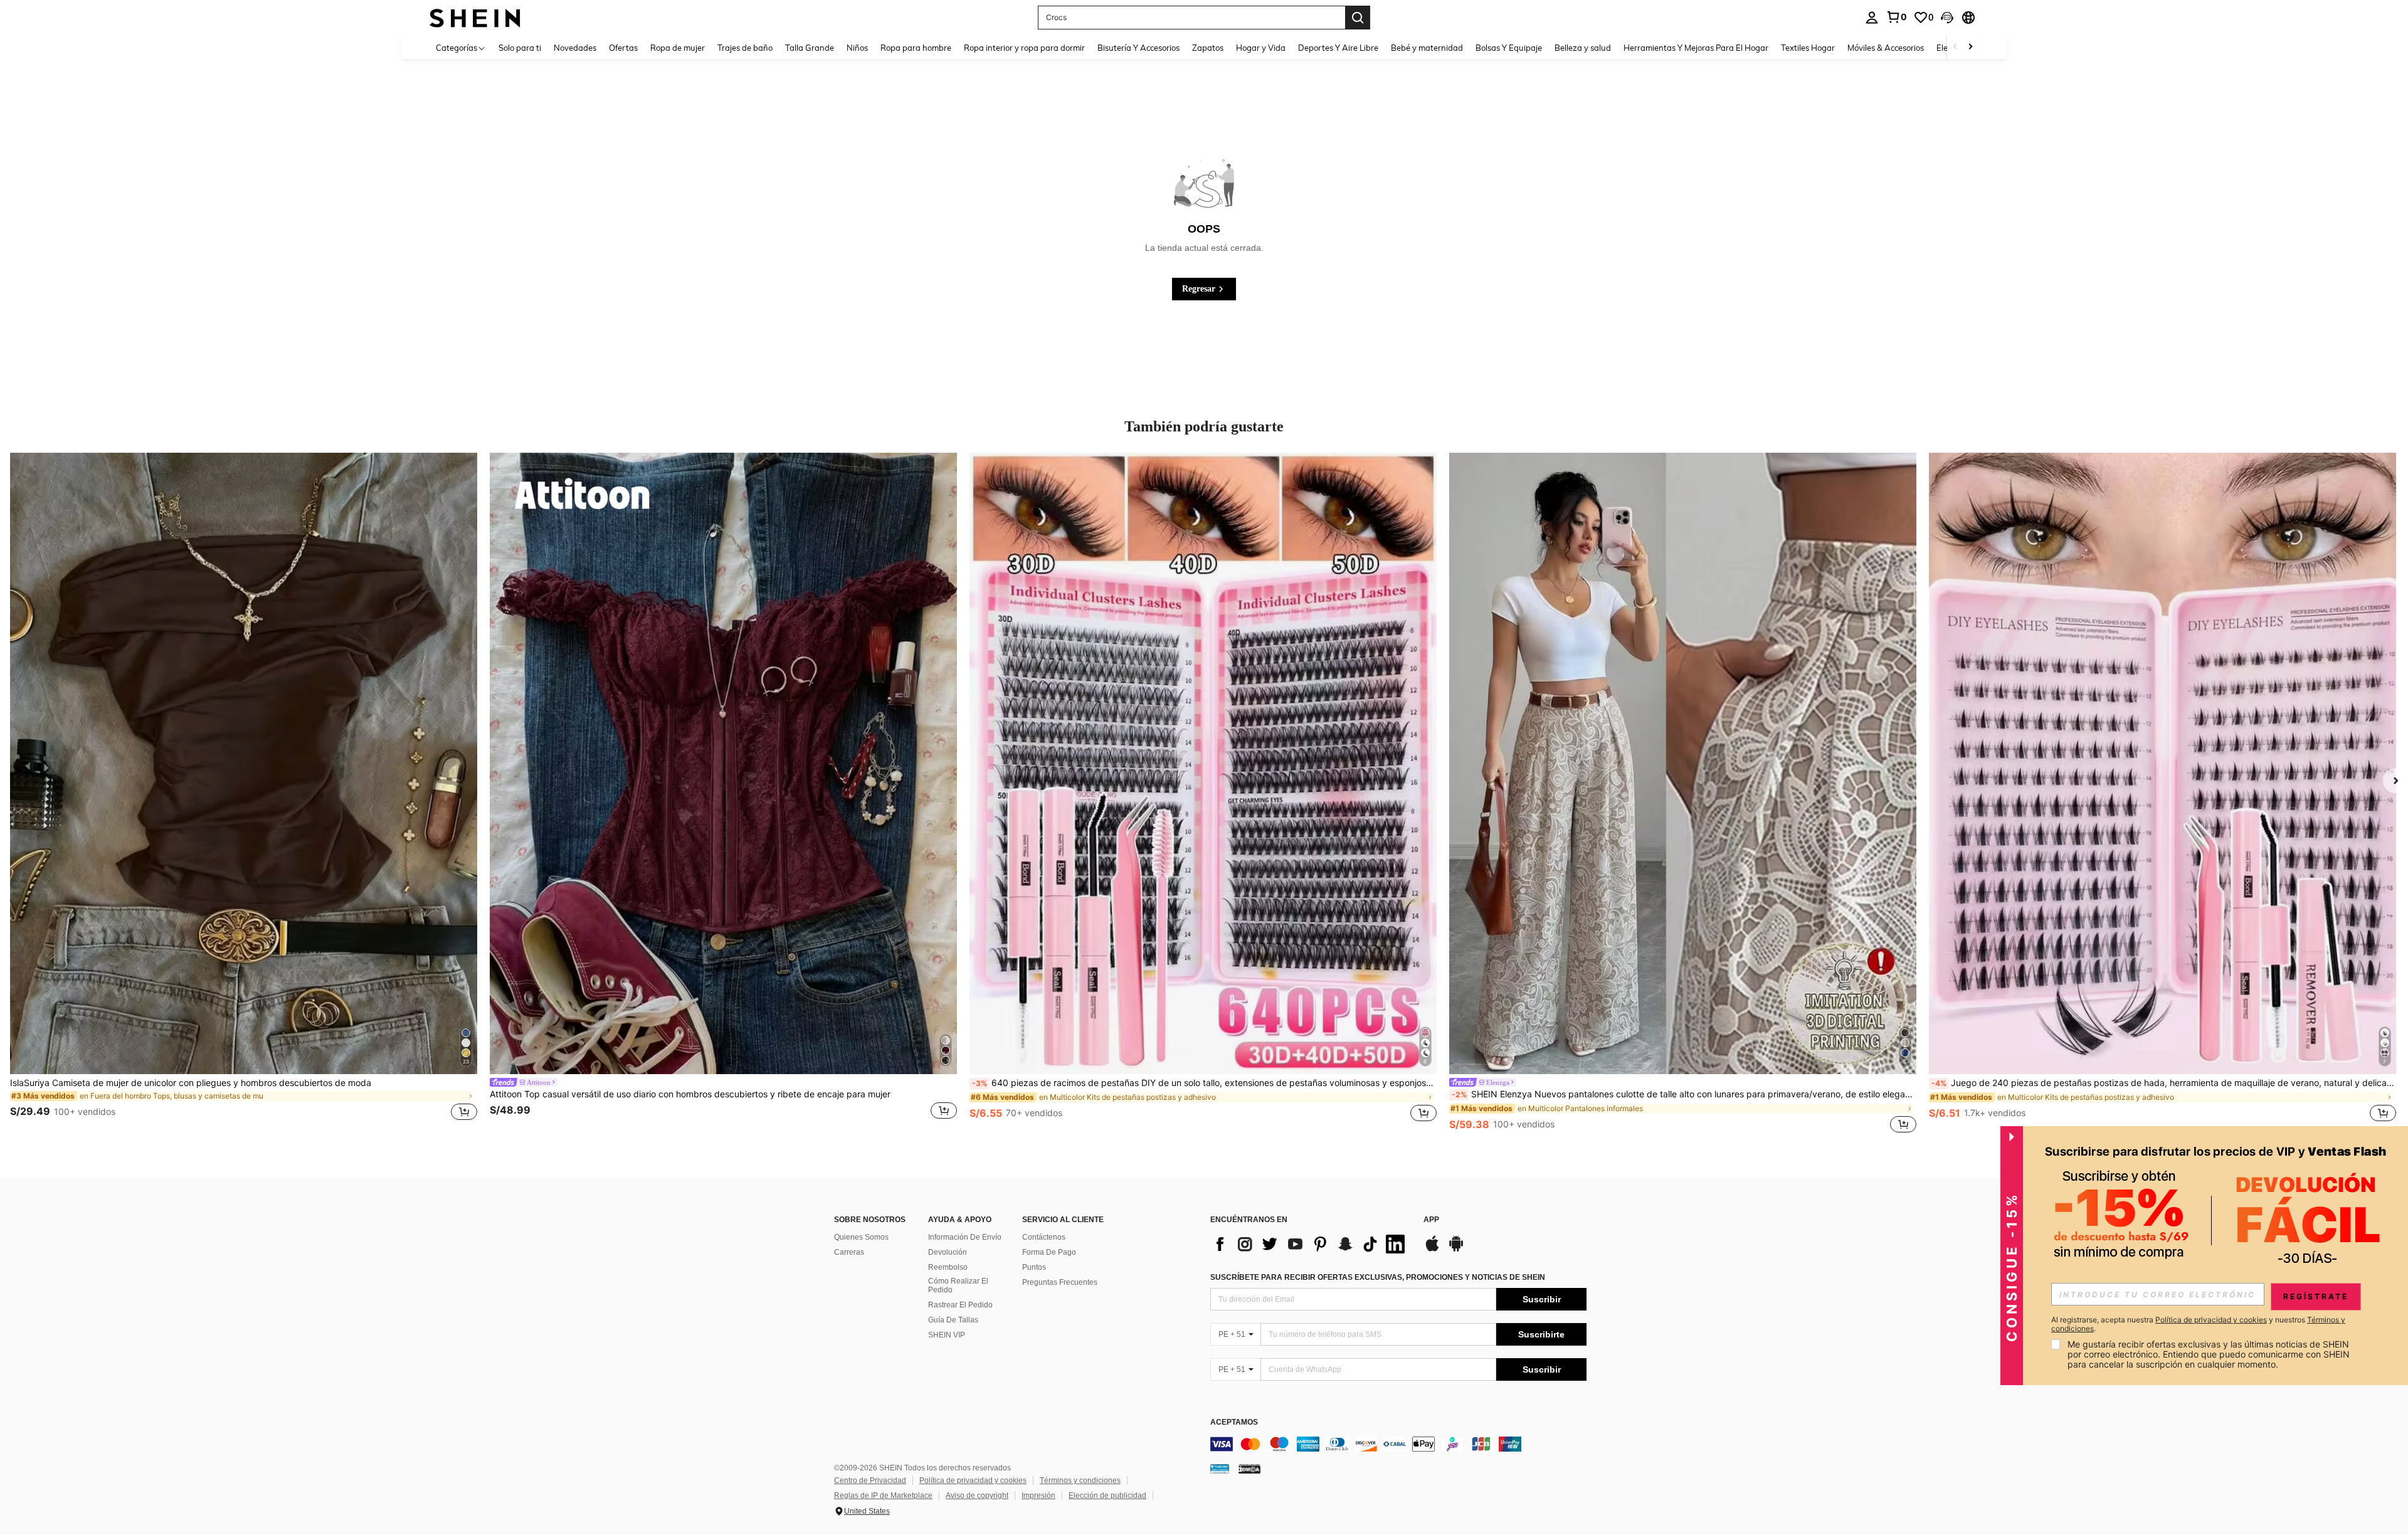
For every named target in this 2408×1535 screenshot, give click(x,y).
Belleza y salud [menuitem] (1583, 48)
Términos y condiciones (1080, 1480)
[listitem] (244, 794)
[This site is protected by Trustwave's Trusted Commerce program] (1220, 1469)
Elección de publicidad (1107, 1495)
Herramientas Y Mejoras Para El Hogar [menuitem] (1696, 48)
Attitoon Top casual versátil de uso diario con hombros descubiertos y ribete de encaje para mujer (690, 1094)
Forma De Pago (1049, 1252)
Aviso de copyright (977, 1495)
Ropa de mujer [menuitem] (678, 48)
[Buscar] (1358, 18)
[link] (1896, 17)
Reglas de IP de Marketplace (883, 1495)
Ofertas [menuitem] (623, 48)
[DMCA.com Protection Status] (1249, 1469)
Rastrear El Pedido (960, 1305)
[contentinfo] (1398, 1444)
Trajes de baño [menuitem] (745, 48)
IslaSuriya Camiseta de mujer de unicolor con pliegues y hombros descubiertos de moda (191, 1083)
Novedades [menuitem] (575, 48)
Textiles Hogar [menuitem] (1808, 48)
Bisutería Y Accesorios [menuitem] (1138, 48)
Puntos (1034, 1267)
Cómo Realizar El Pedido (958, 1285)
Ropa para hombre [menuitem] (916, 48)
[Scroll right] (1970, 47)
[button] (1947, 18)
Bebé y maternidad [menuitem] (1427, 48)
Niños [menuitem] (857, 48)
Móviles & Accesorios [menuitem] (1886, 48)
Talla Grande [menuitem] (810, 48)
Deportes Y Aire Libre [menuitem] (1338, 48)
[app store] (1432, 1250)
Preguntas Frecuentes (1060, 1282)
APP (1431, 1220)
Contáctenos (1044, 1237)
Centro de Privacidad (870, 1480)
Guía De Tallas (953, 1320)
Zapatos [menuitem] (1208, 48)
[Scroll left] (1955, 47)
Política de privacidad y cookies (973, 1480)
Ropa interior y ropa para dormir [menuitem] (1024, 48)
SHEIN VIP (947, 1335)
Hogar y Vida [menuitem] (1261, 48)
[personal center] (1872, 18)
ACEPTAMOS (1234, 1422)
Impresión (1038, 1495)
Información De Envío (965, 1237)
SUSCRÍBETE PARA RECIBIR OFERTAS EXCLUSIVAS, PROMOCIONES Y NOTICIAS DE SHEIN (1378, 1277)
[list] (1311, 1244)
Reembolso (948, 1267)
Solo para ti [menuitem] (520, 48)
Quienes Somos (861, 1237)
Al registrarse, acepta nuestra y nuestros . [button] (2198, 1324)
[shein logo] (475, 17)
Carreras (849, 1252)
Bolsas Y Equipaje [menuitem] (1509, 48)
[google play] (1456, 1250)
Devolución (948, 1252)
